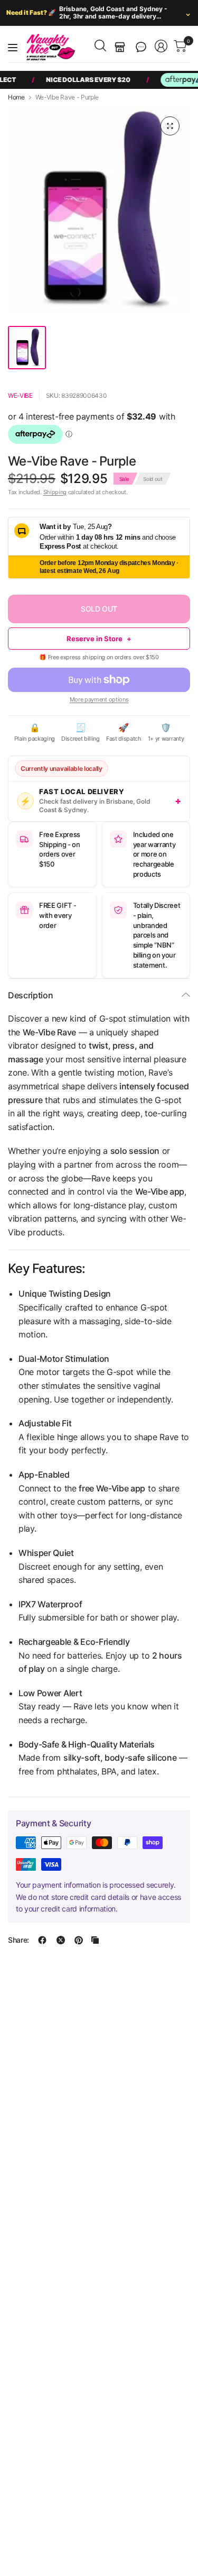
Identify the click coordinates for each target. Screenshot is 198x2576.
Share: (18, 1940)
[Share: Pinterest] (79, 1940)
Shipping (55, 492)
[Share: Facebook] (42, 1940)
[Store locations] (120, 47)
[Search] (100, 45)
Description (30, 995)
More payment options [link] (99, 699)
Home (16, 97)
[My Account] (161, 46)
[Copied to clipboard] (95, 1940)
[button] (141, 47)
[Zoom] (170, 126)
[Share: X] (61, 1940)
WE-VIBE (20, 395)
